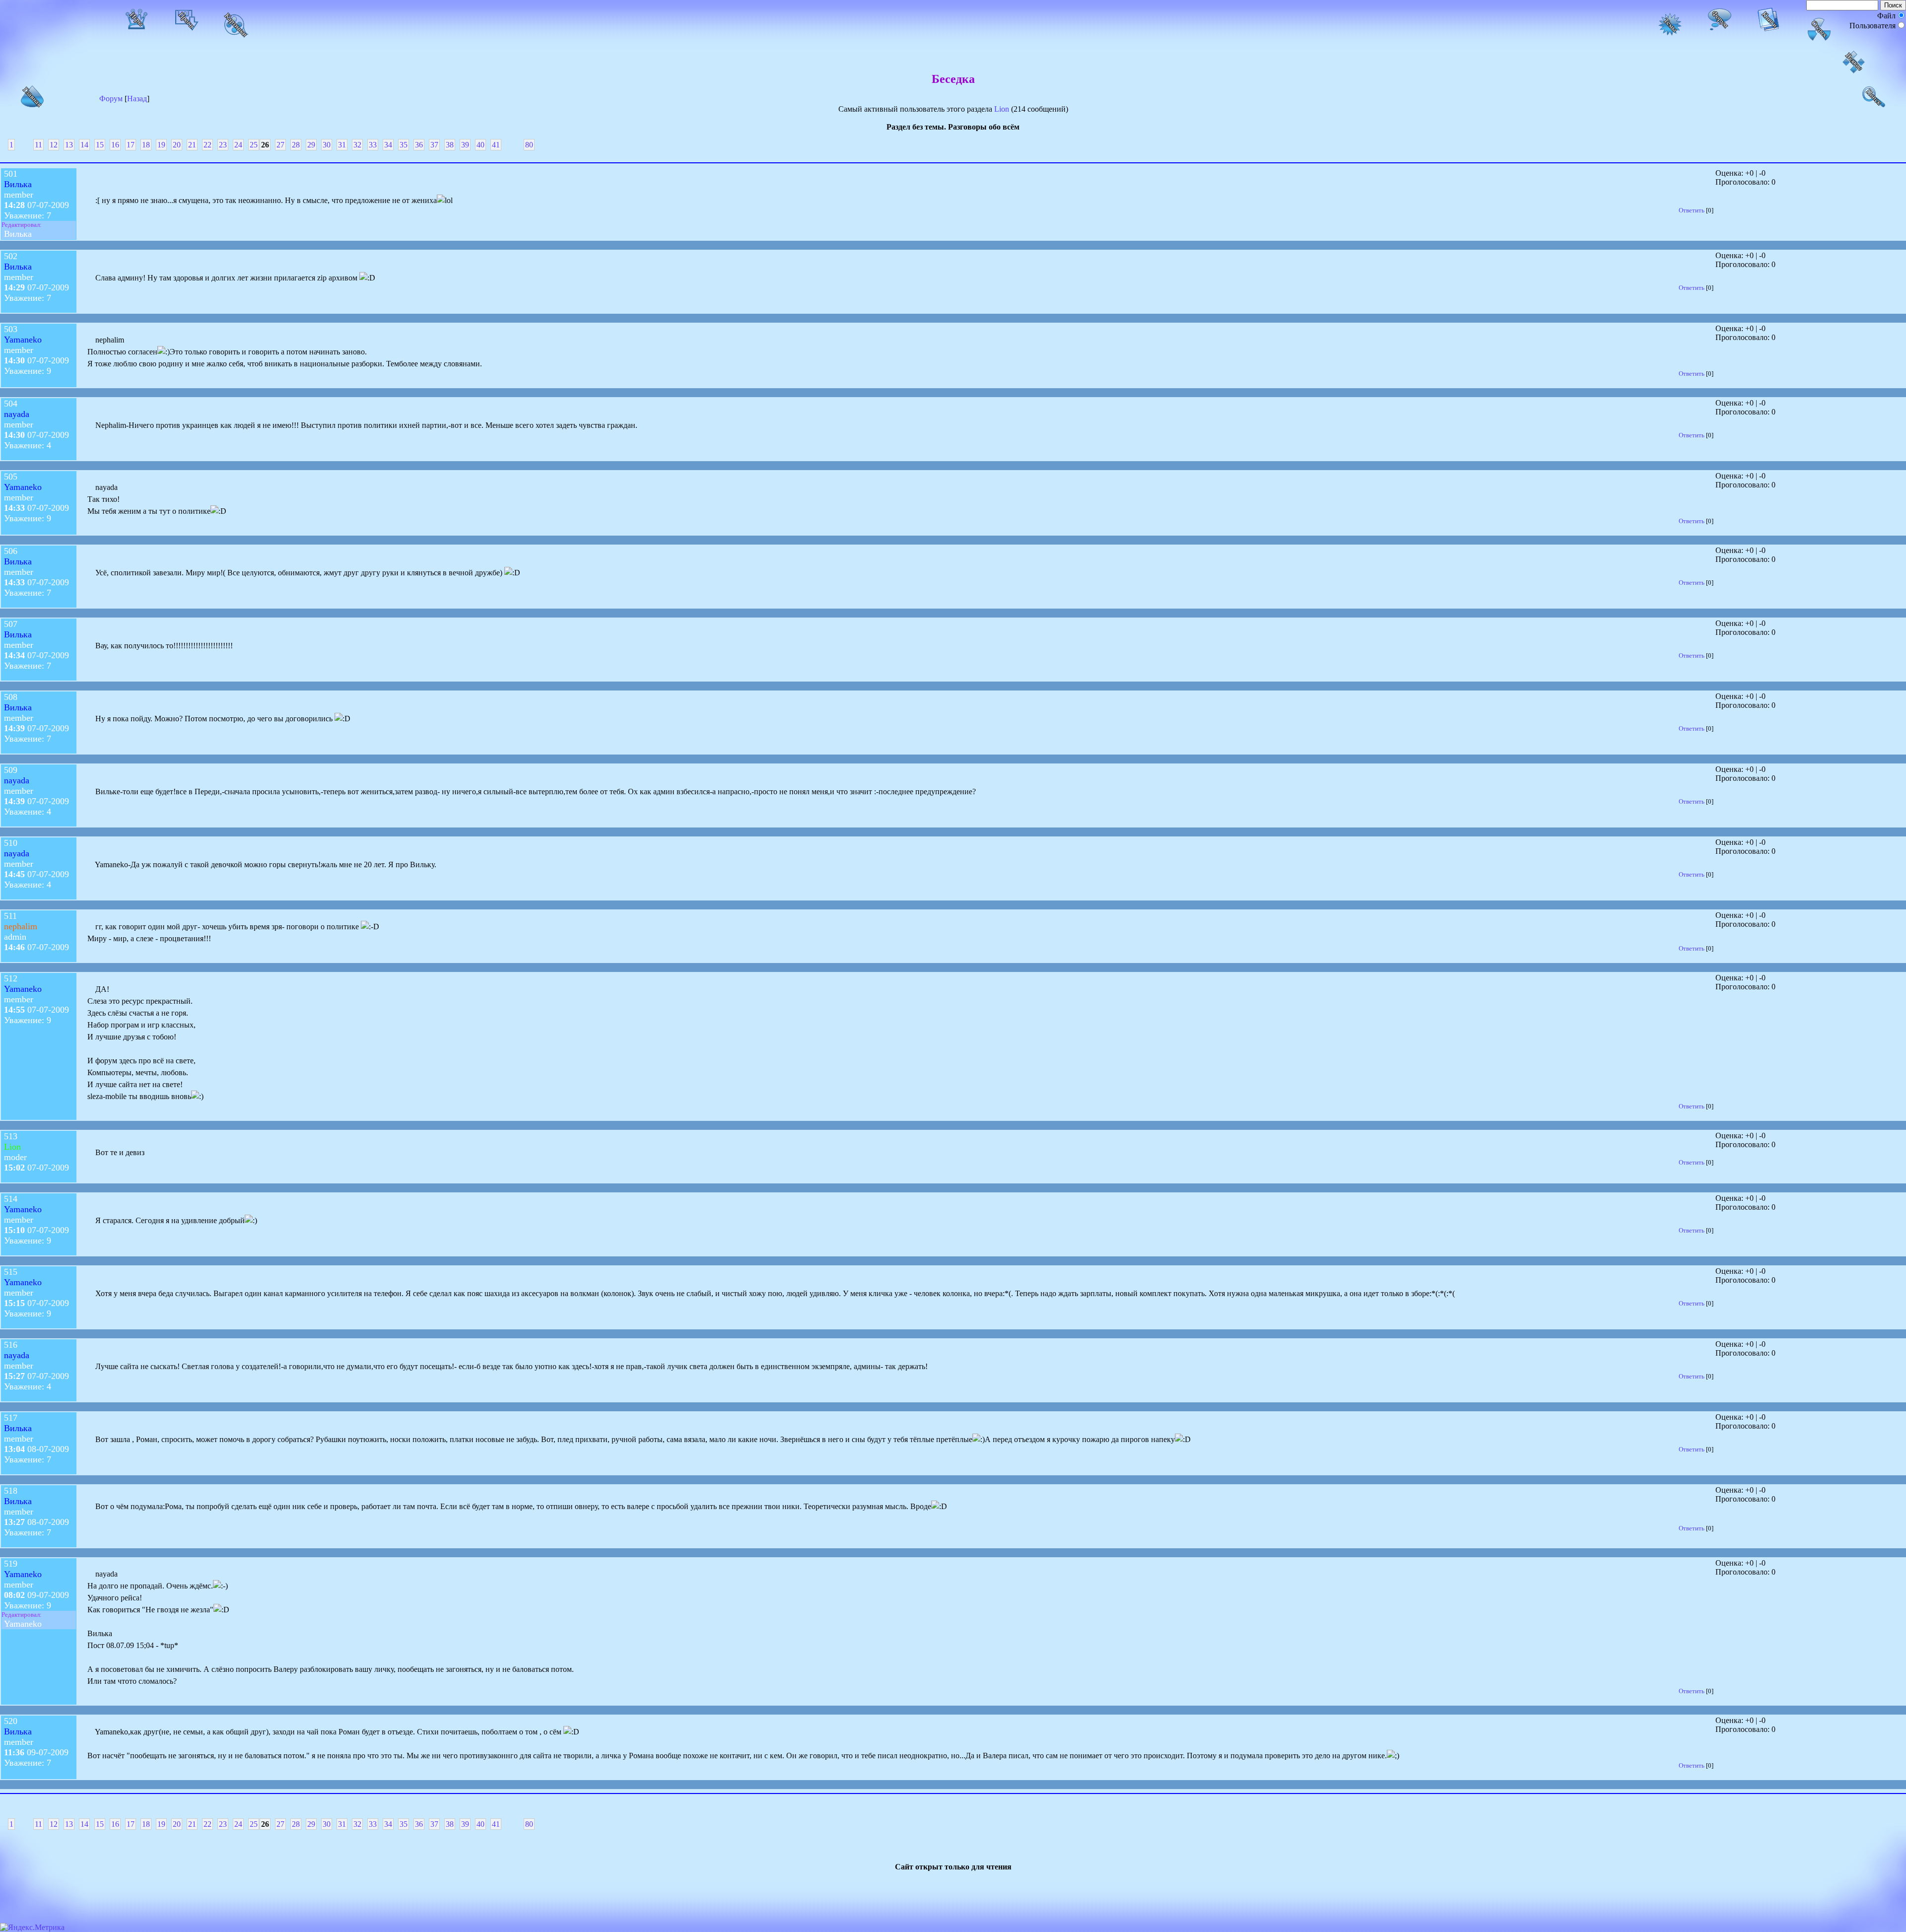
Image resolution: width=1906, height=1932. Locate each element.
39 (465, 145)
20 (177, 145)
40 (480, 145)
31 (342, 145)
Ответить (1692, 210)
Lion (1002, 109)
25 (254, 145)
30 (327, 145)
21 (192, 145)
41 (496, 145)
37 (434, 145)
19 (161, 145)
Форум (111, 99)
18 (146, 145)
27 (280, 145)
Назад (137, 99)
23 (223, 145)
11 (38, 145)
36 (419, 145)
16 (115, 145)
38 (450, 145)
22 (207, 145)
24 (238, 145)
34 (388, 145)
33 (373, 145)
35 (404, 145)
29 (311, 145)
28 (296, 145)
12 (54, 145)
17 (131, 145)
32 (357, 145)
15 (100, 145)
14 (84, 145)
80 (529, 145)
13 (69, 145)
